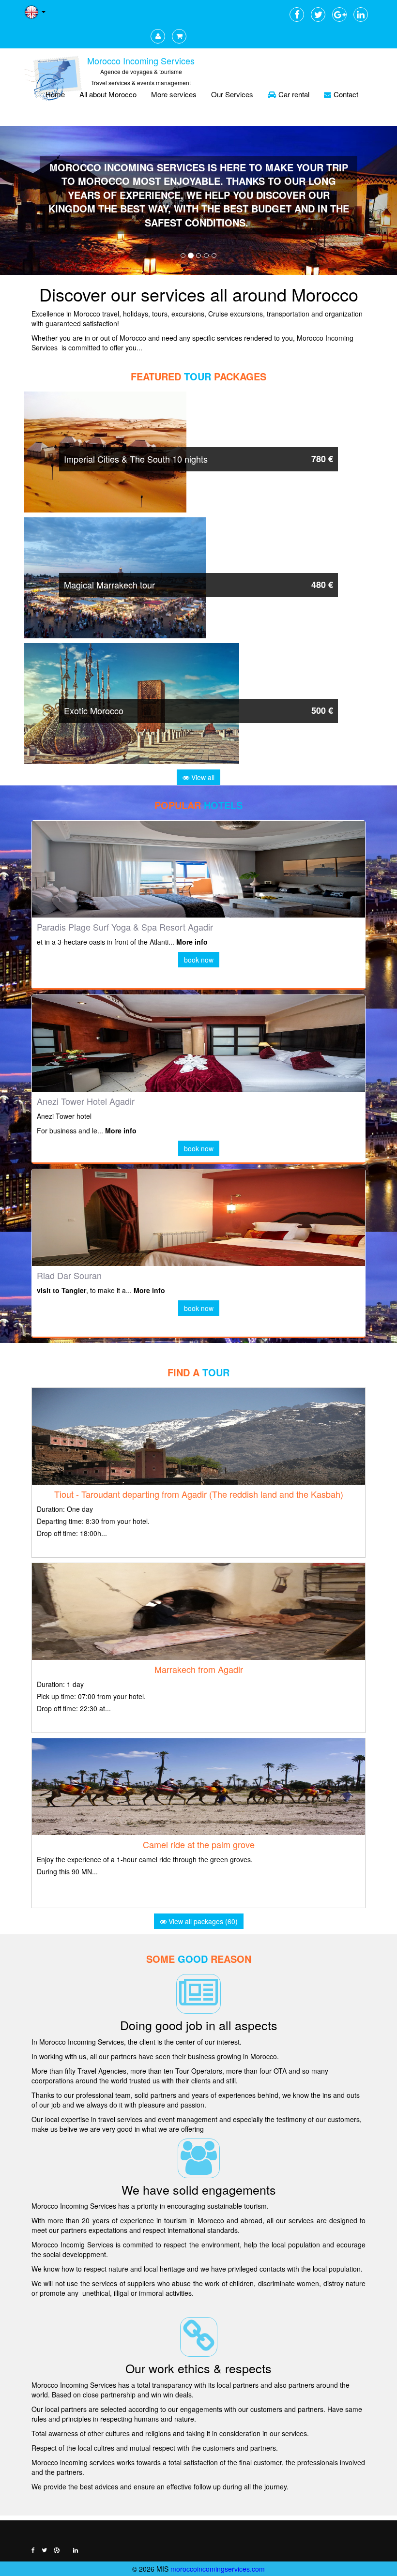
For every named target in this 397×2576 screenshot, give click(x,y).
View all (202, 777)
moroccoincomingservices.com (218, 2569)
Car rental (294, 94)
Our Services (232, 94)
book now (199, 960)
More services (174, 94)
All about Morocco (108, 94)
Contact (346, 94)
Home (55, 94)
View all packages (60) (202, 1921)
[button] (30, 200)
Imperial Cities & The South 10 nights (136, 459)
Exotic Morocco (94, 710)
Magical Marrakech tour (109, 585)
